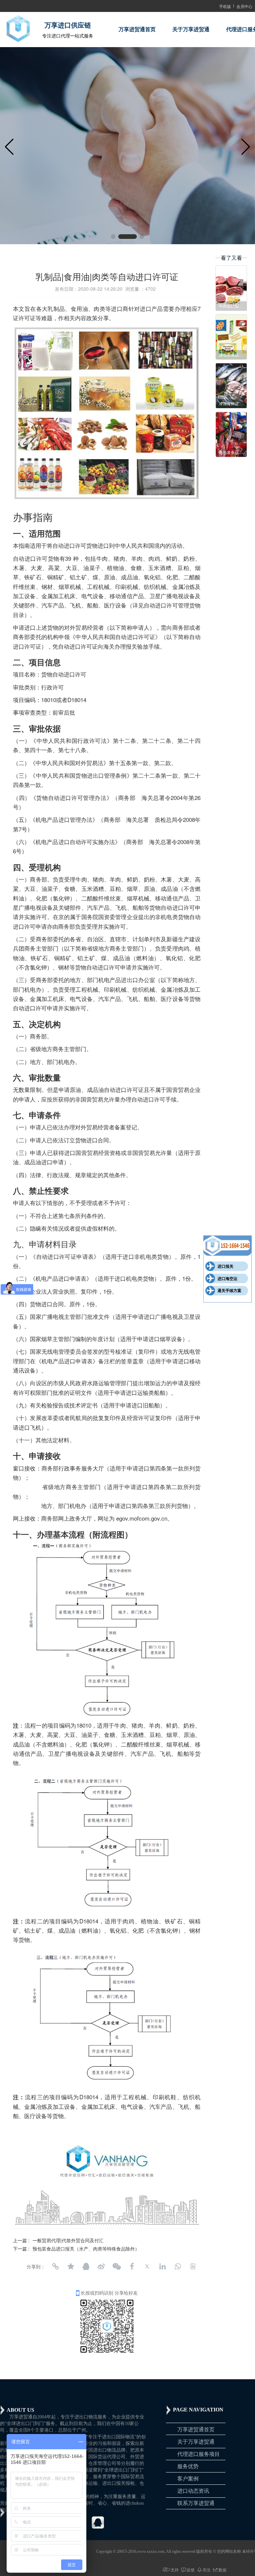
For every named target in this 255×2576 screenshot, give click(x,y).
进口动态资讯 (193, 2491)
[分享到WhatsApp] (178, 2266)
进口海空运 (227, 1279)
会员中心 (244, 6)
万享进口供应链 (68, 25)
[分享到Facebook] (132, 2266)
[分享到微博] (101, 2266)
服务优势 (188, 2466)
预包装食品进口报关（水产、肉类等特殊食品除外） (86, 2249)
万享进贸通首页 (137, 29)
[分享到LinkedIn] (162, 2266)
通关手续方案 (229, 1291)
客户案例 (188, 2479)
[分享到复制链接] (55, 2266)
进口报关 (225, 1266)
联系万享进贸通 (196, 2503)
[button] (113, 237)
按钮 (229, 1246)
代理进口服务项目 (199, 2454)
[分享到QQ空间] (71, 2266)
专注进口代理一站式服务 (68, 36)
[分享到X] (147, 2266)
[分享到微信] (117, 2266)
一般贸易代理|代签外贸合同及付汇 (68, 2240)
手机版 (225, 6)
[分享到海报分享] (193, 2266)
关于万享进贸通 (191, 29)
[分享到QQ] (86, 2266)
